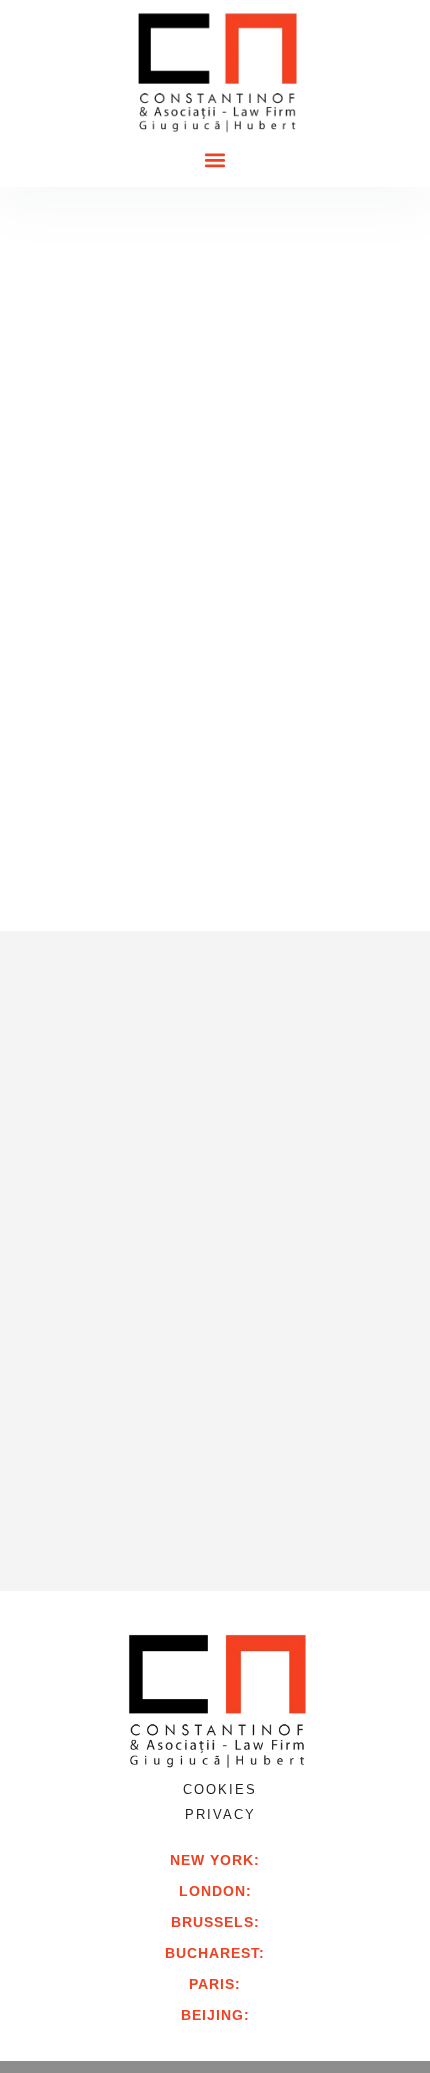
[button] (215, 160)
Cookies (220, 1789)
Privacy (220, 1814)
